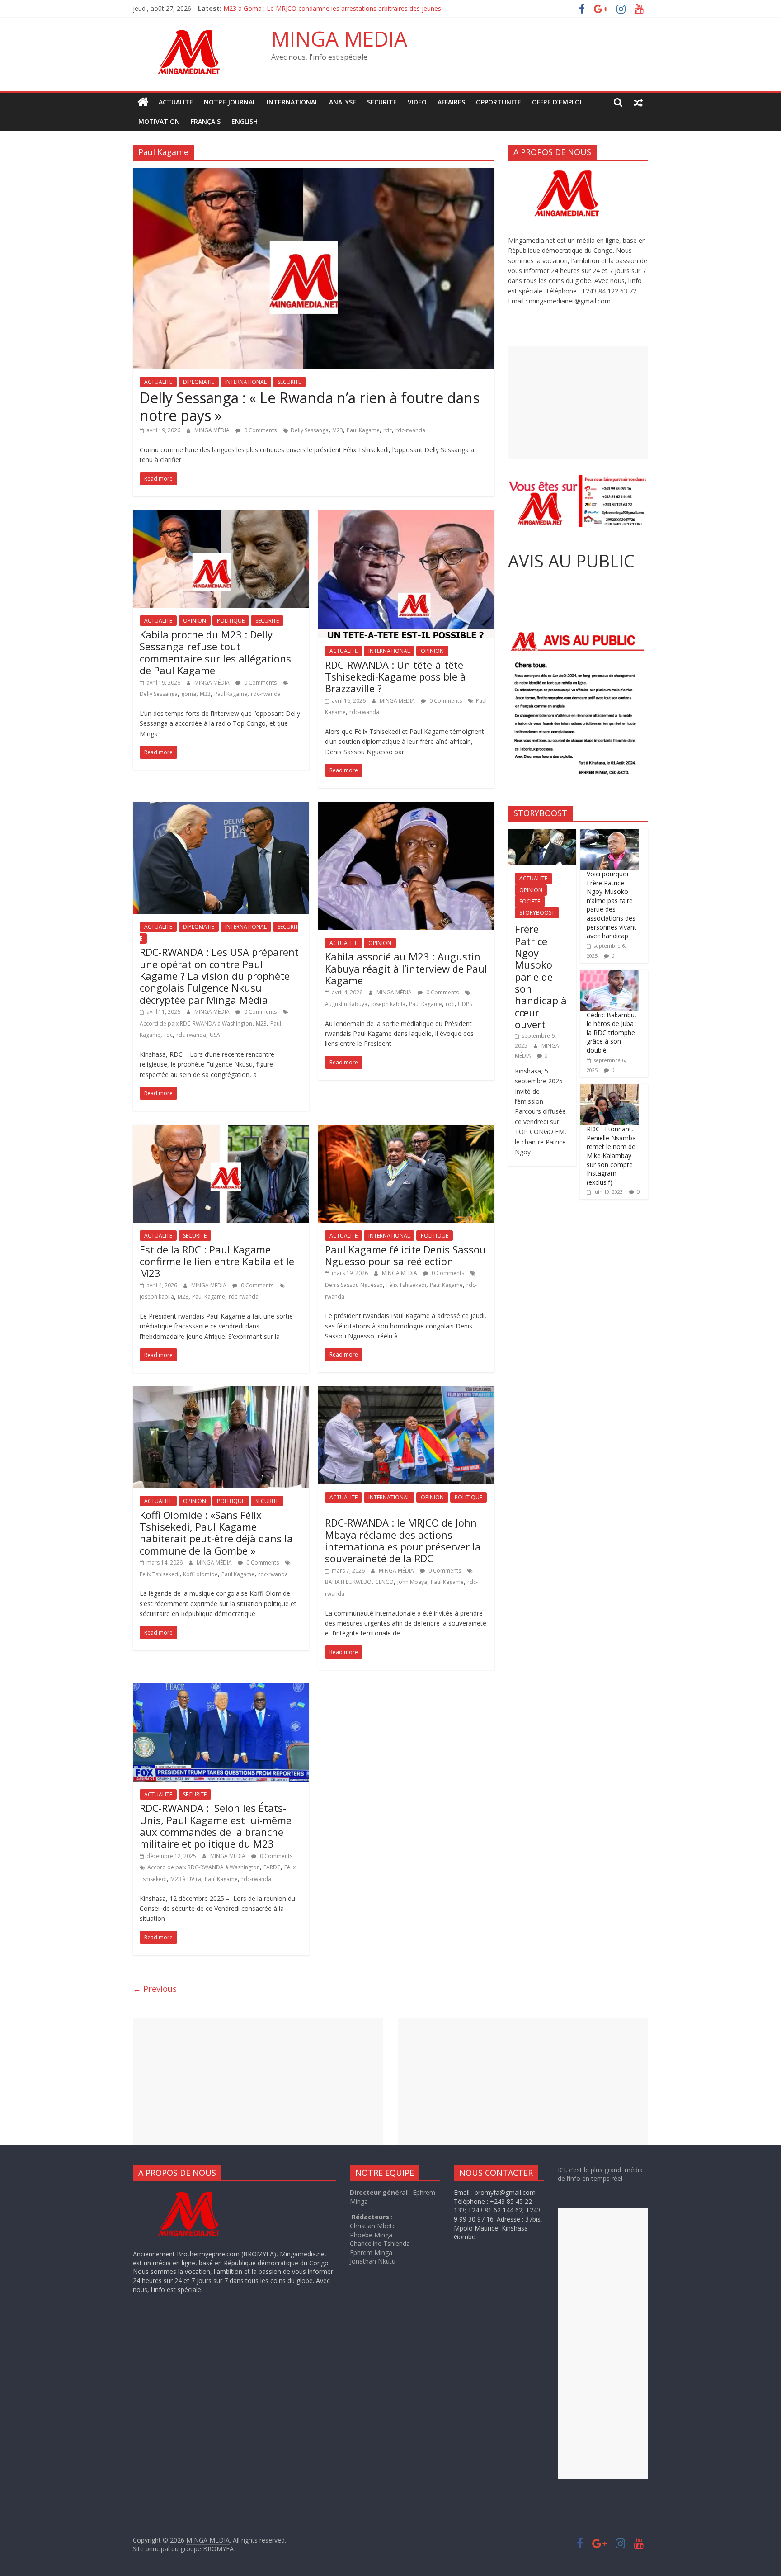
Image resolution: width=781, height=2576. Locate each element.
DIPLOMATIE (199, 382)
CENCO (384, 1582)
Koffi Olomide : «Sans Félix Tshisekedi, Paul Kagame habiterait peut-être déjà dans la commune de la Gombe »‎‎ (216, 1533)
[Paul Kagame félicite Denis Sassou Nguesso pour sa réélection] (406, 1130)
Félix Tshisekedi (406, 1285)
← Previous (155, 1989)
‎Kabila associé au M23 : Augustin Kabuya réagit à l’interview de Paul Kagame (406, 968)
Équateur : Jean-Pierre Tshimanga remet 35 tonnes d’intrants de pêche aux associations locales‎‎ (362, 8)
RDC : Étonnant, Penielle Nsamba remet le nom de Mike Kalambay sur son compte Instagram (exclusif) (611, 1156)
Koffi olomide (200, 1574)
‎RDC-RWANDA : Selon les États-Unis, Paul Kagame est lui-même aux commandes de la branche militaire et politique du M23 (216, 1826)
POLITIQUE (231, 621)
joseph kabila (388, 1004)
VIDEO (417, 102)
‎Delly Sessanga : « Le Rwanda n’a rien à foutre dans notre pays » (310, 406)
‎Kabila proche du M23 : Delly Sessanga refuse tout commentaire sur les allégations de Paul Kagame (215, 652)
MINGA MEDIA (339, 38)
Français (206, 121)
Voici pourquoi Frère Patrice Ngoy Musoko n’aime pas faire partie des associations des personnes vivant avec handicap (612, 905)
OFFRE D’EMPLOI (557, 102)
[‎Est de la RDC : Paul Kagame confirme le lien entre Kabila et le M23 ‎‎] (221, 1130)
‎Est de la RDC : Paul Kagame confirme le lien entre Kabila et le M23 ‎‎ (217, 1261)
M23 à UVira (186, 1879)
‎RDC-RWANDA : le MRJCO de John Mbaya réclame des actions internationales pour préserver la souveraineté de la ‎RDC (403, 1540)
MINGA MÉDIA (213, 430)
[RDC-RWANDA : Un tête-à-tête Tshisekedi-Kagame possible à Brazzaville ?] (406, 515)
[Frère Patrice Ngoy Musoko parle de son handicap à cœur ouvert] (542, 834)
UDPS (465, 1004)
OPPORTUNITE (499, 102)
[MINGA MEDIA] (143, 102)
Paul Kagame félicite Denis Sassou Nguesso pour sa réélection (405, 1255)
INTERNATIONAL (292, 102)
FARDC (272, 1867)
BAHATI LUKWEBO (348, 1582)
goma (189, 694)
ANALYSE (343, 102)
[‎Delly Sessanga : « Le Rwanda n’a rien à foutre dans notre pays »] (314, 173)
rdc (388, 430)
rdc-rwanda (410, 430)
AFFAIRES (451, 102)
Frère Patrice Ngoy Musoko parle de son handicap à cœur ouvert (541, 976)
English (245, 121)
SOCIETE (530, 901)
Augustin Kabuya (346, 1004)
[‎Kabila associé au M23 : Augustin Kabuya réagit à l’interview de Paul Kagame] (406, 807)
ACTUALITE (176, 102)
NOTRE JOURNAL (230, 102)
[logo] (198, 2192)
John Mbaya (412, 1582)
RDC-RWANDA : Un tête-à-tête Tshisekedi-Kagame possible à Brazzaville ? (395, 677)
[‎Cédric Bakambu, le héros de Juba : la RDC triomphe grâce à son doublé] (609, 975)
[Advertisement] (578, 402)
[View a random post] (638, 102)
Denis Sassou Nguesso (354, 1285)
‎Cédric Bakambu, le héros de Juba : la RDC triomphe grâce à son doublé (612, 1033)
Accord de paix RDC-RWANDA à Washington (196, 1023)
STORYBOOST (537, 913)
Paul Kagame (363, 430)
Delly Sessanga (310, 430)
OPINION (195, 621)
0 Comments (260, 430)
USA (215, 1035)
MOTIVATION (159, 121)
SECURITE (382, 102)
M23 (338, 430)
